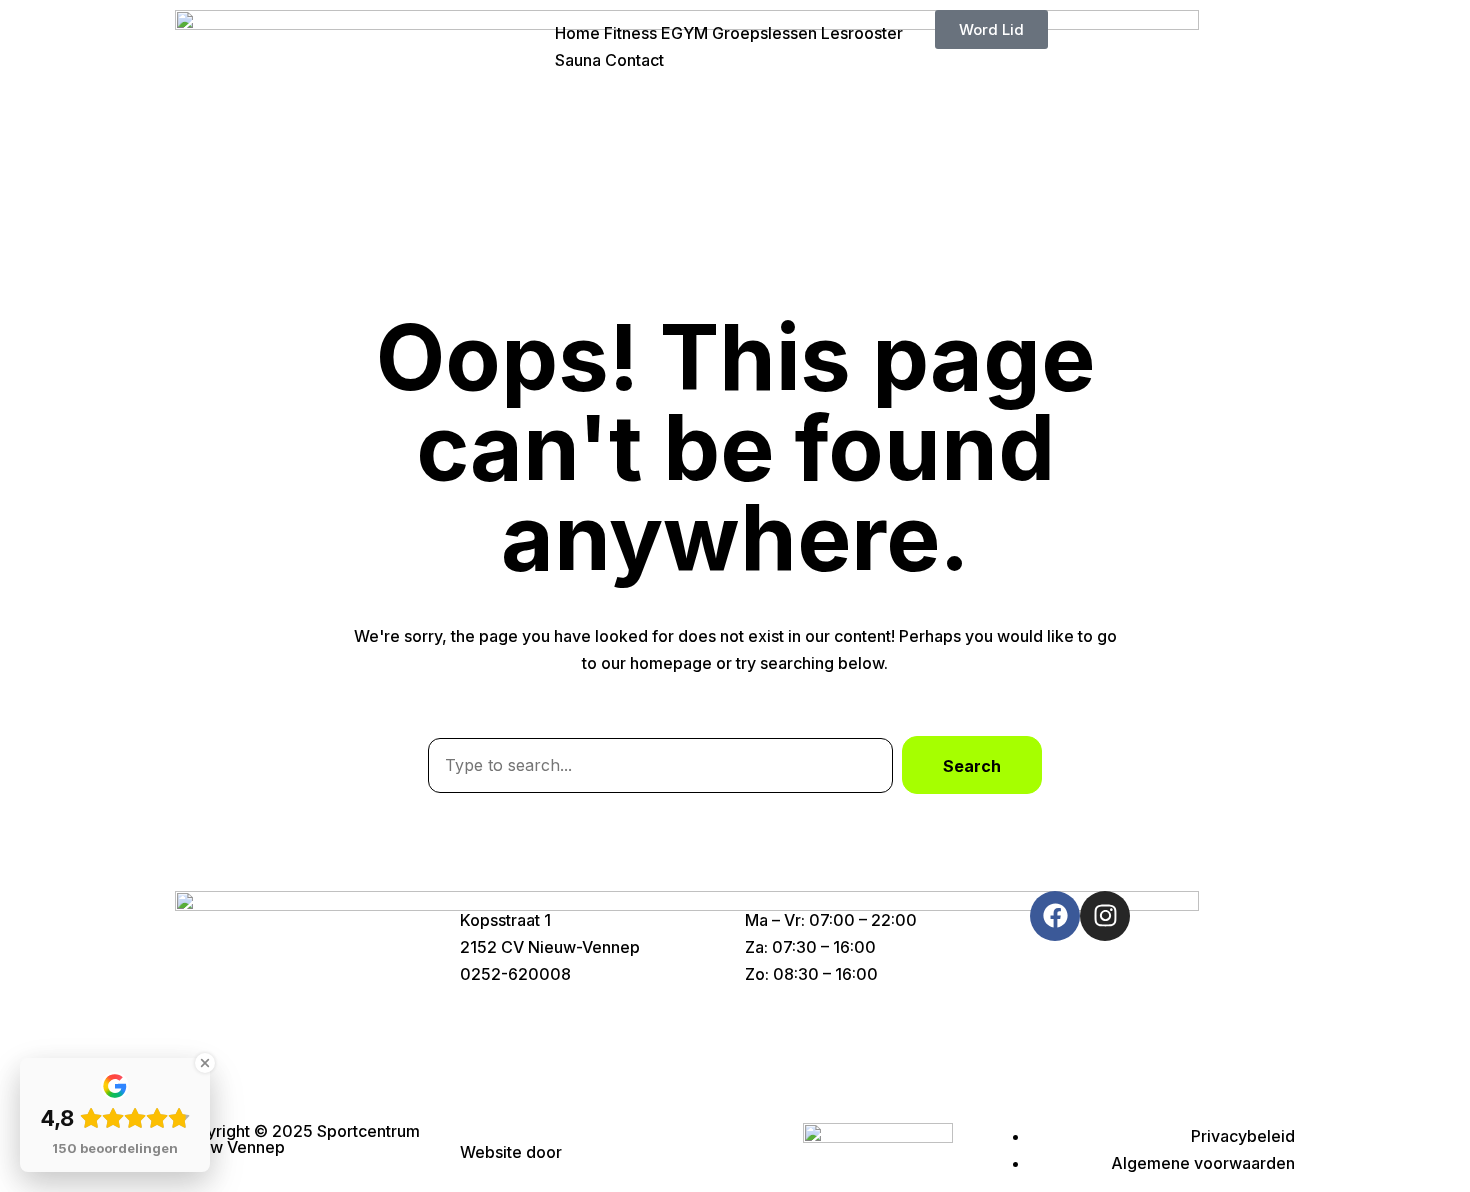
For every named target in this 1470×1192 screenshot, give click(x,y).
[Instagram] (1105, 916)
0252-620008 (515, 974)
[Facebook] (1055, 916)
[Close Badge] (205, 1063)
